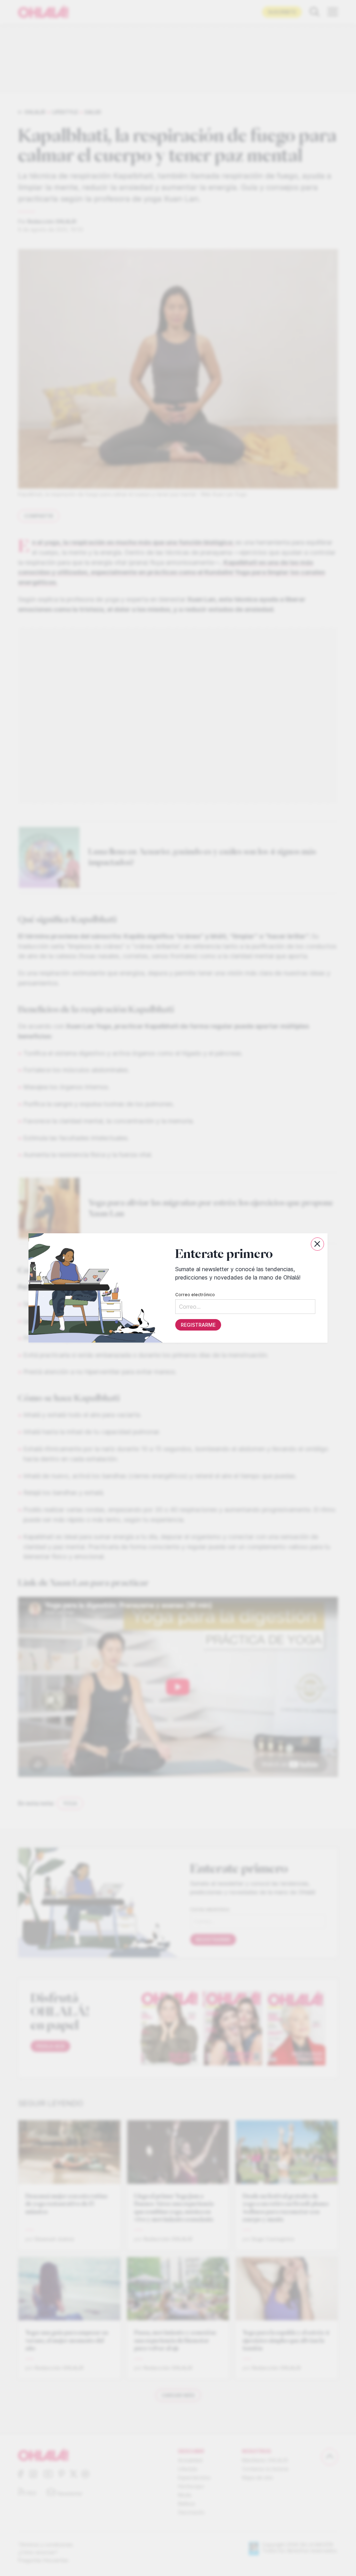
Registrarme (198, 1325)
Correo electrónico (195, 1295)
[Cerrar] (317, 1244)
